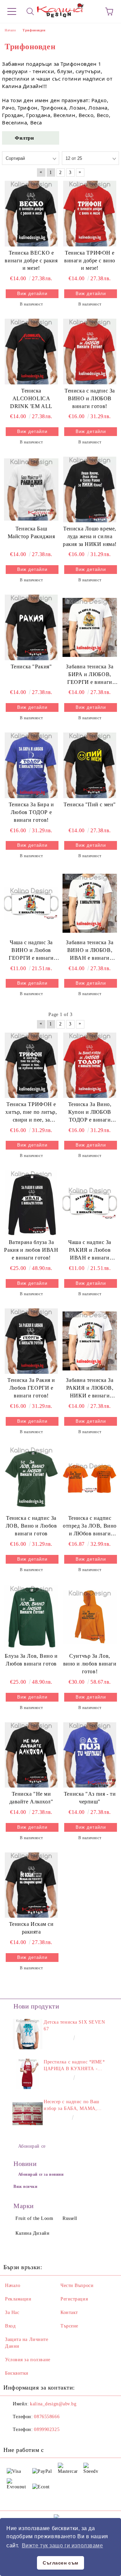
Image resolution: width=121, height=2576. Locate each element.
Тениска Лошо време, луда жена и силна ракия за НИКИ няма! (90, 536)
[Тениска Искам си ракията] (31, 1885)
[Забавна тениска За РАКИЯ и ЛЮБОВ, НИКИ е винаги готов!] (90, 1341)
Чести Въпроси (77, 2285)
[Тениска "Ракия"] (31, 627)
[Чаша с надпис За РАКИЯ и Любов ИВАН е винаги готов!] (90, 1203)
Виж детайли (32, 294)
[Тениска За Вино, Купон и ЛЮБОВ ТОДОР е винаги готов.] (90, 1065)
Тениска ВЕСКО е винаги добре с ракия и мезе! (31, 261)
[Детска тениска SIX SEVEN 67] (28, 2034)
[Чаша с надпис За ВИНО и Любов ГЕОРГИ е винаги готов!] (31, 903)
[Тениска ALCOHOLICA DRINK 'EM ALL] (31, 351)
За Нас (12, 2312)
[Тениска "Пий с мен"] (90, 765)
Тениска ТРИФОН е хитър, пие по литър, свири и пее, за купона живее (31, 1113)
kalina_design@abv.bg (53, 2404)
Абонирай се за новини (41, 2174)
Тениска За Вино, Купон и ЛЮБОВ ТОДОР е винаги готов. (90, 1113)
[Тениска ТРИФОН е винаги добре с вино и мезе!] (90, 213)
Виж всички (26, 2187)
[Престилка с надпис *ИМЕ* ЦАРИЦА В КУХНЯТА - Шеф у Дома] (28, 2074)
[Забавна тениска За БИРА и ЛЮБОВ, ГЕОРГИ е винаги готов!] (90, 627)
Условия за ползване (28, 2360)
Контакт (69, 2312)
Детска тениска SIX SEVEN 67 (74, 2025)
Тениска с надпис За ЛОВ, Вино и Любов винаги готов (31, 1526)
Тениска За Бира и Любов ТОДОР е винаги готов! (31, 812)
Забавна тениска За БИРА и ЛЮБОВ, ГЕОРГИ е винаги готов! (90, 675)
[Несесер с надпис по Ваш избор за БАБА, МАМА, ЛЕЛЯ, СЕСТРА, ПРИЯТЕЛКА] (28, 2114)
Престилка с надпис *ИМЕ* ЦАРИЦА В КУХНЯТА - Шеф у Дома (74, 2066)
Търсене (69, 2326)
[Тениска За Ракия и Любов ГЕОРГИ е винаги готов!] (31, 1341)
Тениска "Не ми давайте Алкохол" (31, 1798)
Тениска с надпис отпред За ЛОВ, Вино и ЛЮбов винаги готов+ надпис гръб (90, 1526)
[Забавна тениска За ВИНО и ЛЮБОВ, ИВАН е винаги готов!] (90, 903)
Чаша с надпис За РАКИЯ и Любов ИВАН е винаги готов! (90, 1251)
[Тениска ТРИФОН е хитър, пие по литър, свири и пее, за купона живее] (31, 1065)
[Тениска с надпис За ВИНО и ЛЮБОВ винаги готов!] (90, 351)
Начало (13, 2285)
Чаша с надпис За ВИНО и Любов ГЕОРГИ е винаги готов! (31, 951)
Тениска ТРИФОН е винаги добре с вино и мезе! (90, 261)
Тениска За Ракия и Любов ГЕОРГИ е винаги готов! (31, 1388)
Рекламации (18, 2299)
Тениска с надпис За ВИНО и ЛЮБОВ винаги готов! (90, 398)
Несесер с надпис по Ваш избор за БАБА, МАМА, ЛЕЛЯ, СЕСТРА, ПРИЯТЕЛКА (72, 2106)
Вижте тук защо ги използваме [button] (63, 2545)
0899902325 (47, 2429)
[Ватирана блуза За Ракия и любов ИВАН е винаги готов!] (31, 1203)
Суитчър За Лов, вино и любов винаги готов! (90, 1664)
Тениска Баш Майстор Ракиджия (31, 532)
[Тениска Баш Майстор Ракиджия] (31, 489)
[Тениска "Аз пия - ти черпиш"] (90, 1755)
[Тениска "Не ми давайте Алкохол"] (31, 1755)
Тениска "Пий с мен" (90, 804)
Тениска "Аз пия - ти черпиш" (90, 1798)
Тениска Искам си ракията (31, 1928)
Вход (10, 2326)
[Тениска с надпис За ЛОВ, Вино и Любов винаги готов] (31, 1479)
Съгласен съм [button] (61, 2563)
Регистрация (74, 2299)
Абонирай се (32, 2146)
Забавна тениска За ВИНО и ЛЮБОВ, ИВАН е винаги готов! (90, 951)
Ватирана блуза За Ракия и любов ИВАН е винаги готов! (31, 1250)
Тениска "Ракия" (31, 667)
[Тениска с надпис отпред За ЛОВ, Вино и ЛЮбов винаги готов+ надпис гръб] (90, 1479)
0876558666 (47, 2417)
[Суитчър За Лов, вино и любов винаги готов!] (90, 1617)
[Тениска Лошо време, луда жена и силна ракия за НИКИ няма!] (90, 489)
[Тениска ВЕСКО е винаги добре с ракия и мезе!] (31, 213)
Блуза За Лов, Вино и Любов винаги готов (31, 1660)
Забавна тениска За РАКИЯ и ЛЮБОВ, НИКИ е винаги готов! (90, 1388)
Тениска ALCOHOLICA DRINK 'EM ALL (31, 398)
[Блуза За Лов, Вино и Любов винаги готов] (31, 1617)
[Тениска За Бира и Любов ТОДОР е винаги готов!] (31, 765)
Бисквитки (17, 2373)
